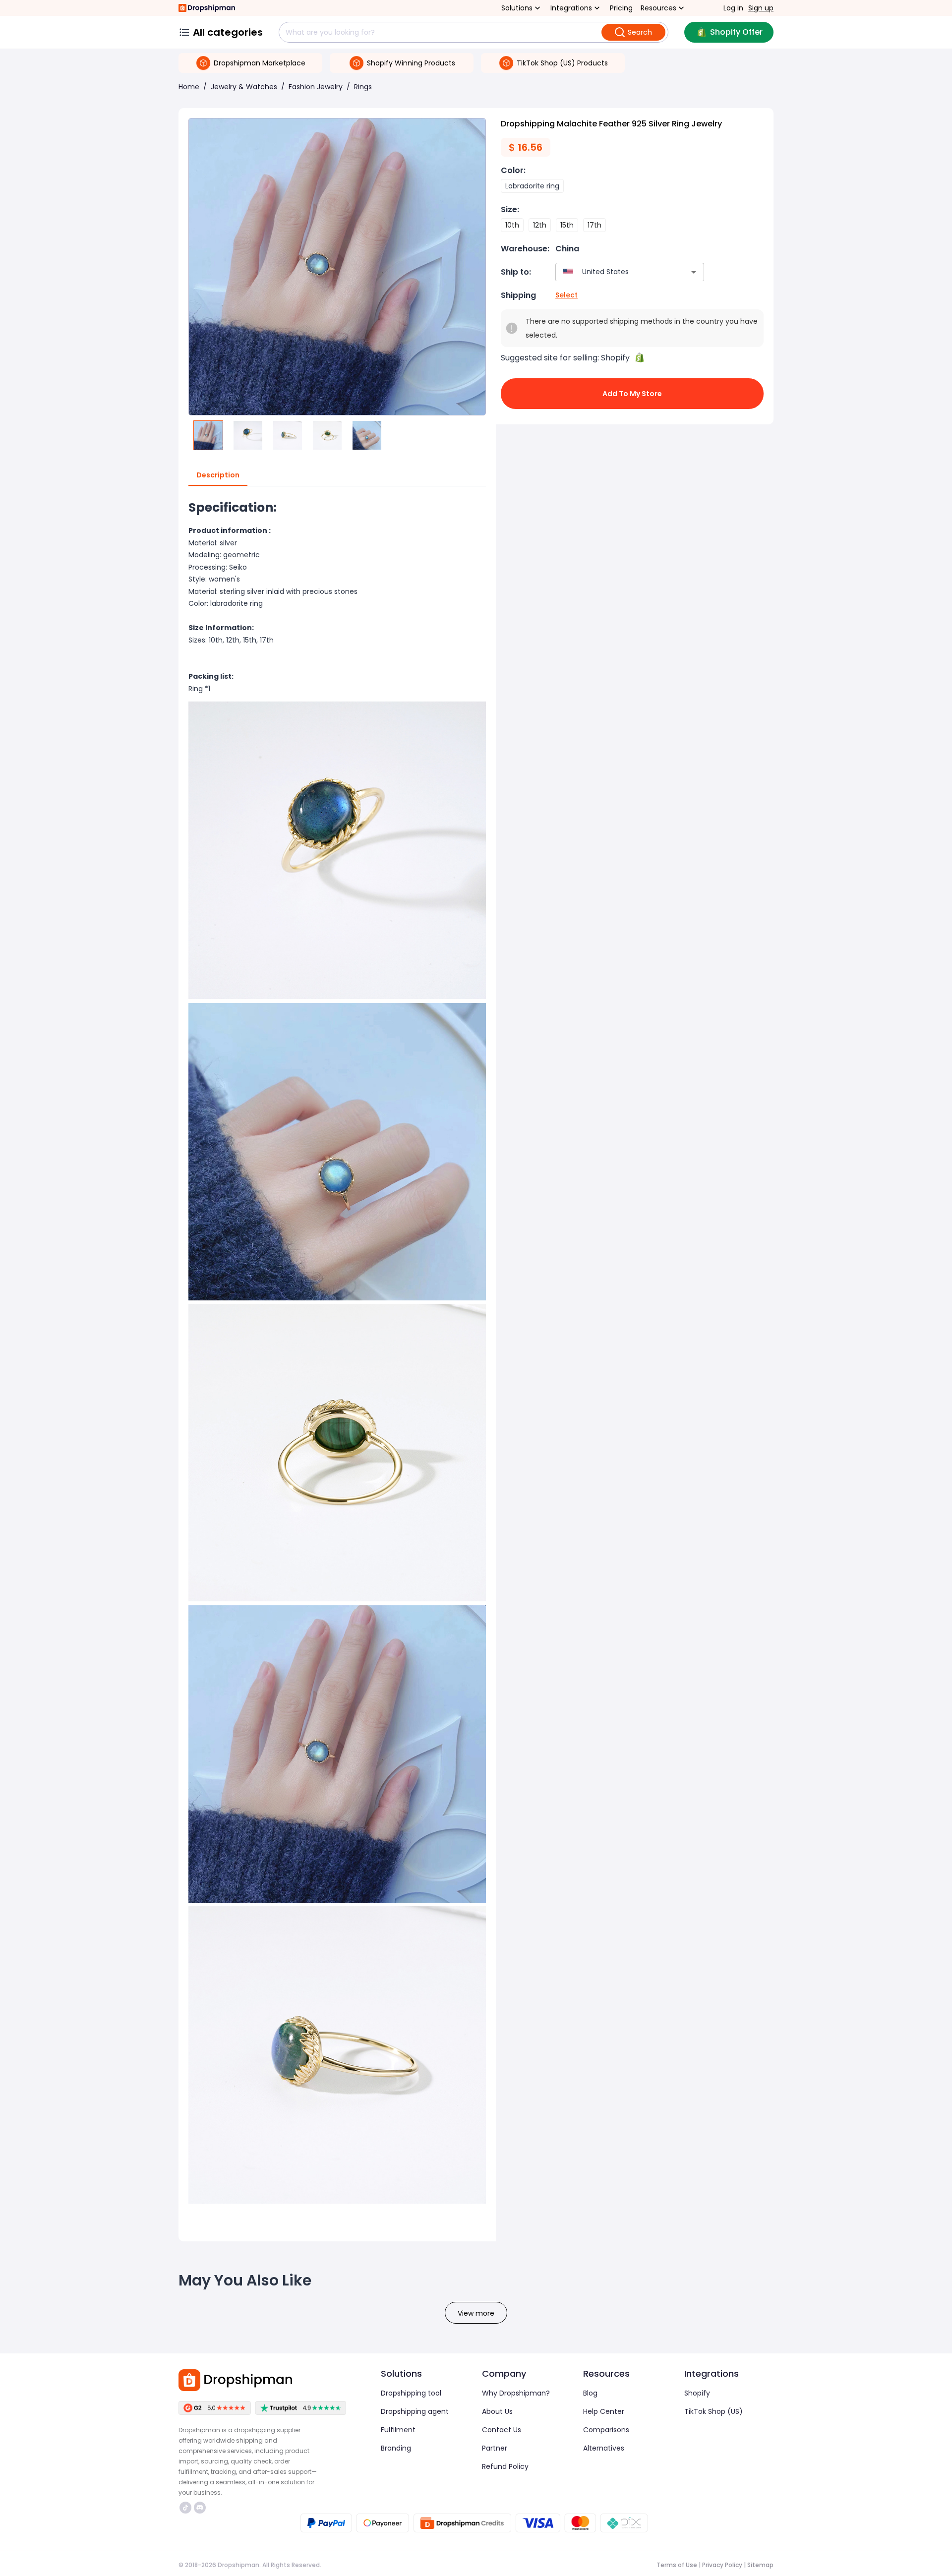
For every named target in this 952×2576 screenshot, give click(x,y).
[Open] (694, 272)
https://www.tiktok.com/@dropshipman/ (187, 2508)
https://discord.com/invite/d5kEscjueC (201, 2508)
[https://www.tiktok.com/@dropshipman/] (185, 2508)
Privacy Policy (722, 2565)
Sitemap (760, 2565)
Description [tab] (218, 475)
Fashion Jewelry (316, 87)
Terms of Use (677, 2565)
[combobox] (615, 272)
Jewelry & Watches (244, 87)
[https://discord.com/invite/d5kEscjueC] (200, 2508)
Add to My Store (632, 394)
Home (189, 87)
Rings (363, 87)
